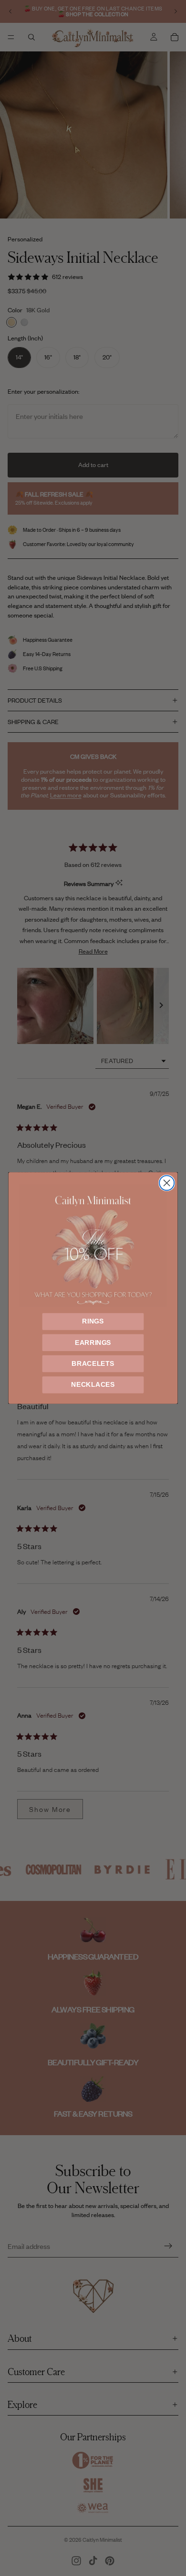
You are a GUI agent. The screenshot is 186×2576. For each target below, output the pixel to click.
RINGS (93, 1321)
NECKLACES (93, 1385)
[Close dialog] (167, 1183)
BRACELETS (93, 1364)
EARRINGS (93, 1342)
